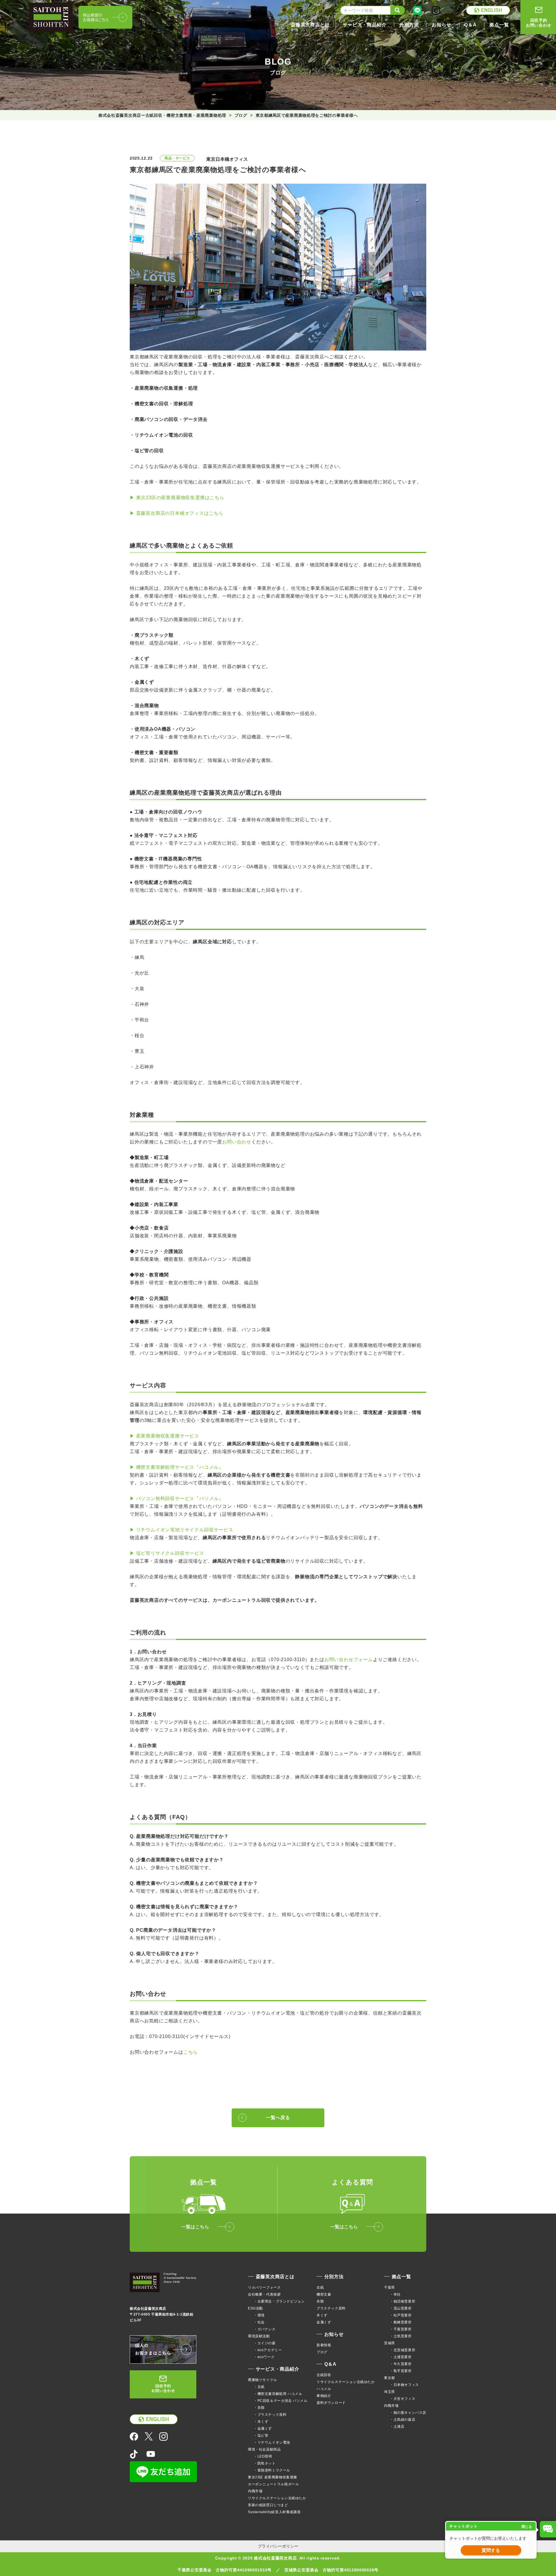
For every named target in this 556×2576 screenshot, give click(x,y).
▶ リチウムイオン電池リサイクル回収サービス (182, 1530)
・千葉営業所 (401, 2329)
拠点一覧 (402, 2277)
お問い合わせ (237, 1142)
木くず (322, 2315)
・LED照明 (263, 2456)
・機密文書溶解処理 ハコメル (278, 2394)
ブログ (322, 2352)
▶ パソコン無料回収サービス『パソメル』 (177, 1498)
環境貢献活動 (259, 2336)
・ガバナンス (265, 2329)
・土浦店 (397, 2427)
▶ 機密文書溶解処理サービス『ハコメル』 (177, 1467)
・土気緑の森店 (403, 2420)
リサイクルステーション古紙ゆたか (277, 2498)
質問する (491, 2550)
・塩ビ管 (261, 2435)
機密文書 (324, 2294)
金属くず (324, 2322)
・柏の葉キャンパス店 (408, 2413)
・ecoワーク (264, 2357)
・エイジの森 (265, 2343)
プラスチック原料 (331, 2308)
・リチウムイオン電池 (272, 2442)
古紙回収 (324, 2375)
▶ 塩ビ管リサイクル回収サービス (167, 1553)
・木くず (261, 2422)
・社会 (259, 2322)
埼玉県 (389, 2392)
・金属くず (263, 2429)
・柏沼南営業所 (403, 2301)
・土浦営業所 (401, 2357)
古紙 (320, 2287)
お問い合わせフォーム (349, 1660)
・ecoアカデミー (268, 2350)
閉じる (527, 2527)
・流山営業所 (401, 2308)
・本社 (395, 2294)
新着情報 (324, 2345)
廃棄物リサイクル (263, 2380)
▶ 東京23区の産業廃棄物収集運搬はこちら (177, 498)
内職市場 (255, 2491)
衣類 (320, 2301)
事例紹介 (324, 2396)
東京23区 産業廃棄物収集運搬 (272, 2477)
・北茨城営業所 (403, 2350)
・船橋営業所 (401, 2322)
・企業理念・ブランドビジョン (279, 2301)
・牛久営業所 (401, 2364)
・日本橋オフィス (404, 2385)
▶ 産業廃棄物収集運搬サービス (164, 1436)
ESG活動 (255, 2308)
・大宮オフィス (403, 2399)
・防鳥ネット (265, 2463)
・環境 (259, 2315)
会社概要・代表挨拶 (264, 2294)
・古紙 (259, 2387)
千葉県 (389, 2287)
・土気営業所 (401, 2336)
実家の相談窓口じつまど (268, 2505)
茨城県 (389, 2343)
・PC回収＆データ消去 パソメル (281, 2401)
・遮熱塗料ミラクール (272, 2470)
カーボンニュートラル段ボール (273, 2484)
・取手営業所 (401, 2371)
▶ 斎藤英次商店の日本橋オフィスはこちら (177, 513)
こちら (191, 2052)
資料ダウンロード (331, 2403)
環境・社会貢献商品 (264, 2449)
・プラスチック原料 (270, 2415)
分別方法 (334, 2277)
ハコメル (324, 2389)
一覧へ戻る (278, 2118)
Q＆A (330, 2364)
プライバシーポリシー (278, 2546)
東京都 (389, 2378)
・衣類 (259, 2408)
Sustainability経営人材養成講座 (274, 2512)
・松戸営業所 (401, 2315)
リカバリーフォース (264, 2287)
